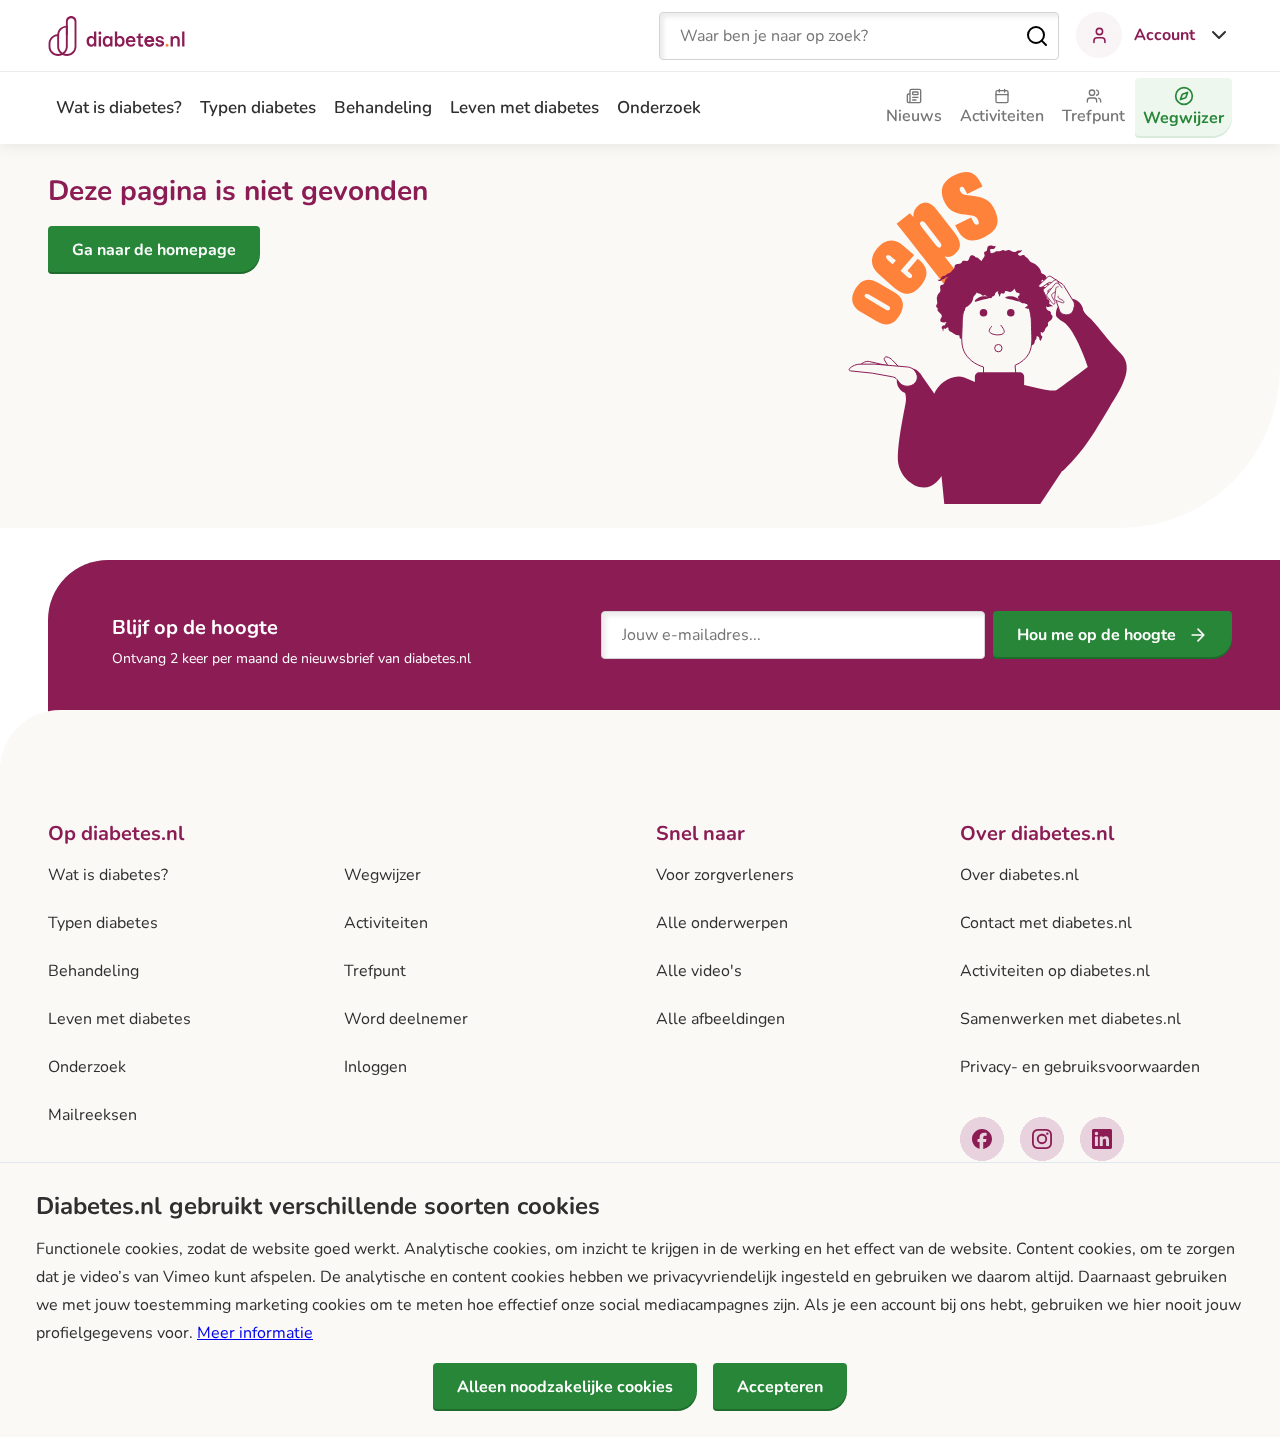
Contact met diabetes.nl (1046, 923)
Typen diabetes (258, 107)
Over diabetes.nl (1019, 875)
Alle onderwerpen (722, 923)
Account (1164, 35)
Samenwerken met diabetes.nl (1070, 1019)
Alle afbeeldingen (720, 1019)
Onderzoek (659, 107)
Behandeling (383, 107)
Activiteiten (386, 923)
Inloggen (375, 1067)
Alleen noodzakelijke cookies (565, 1387)
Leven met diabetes (524, 107)
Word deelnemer (406, 1019)
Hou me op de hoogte (1096, 635)
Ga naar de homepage (154, 250)
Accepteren (780, 1387)
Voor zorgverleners (725, 875)
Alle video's (699, 971)
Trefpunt (375, 971)
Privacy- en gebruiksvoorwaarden (1080, 1067)
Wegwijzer (382, 875)
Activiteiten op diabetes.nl (1055, 971)
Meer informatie (255, 1333)
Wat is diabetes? (119, 107)
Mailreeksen (92, 1115)
